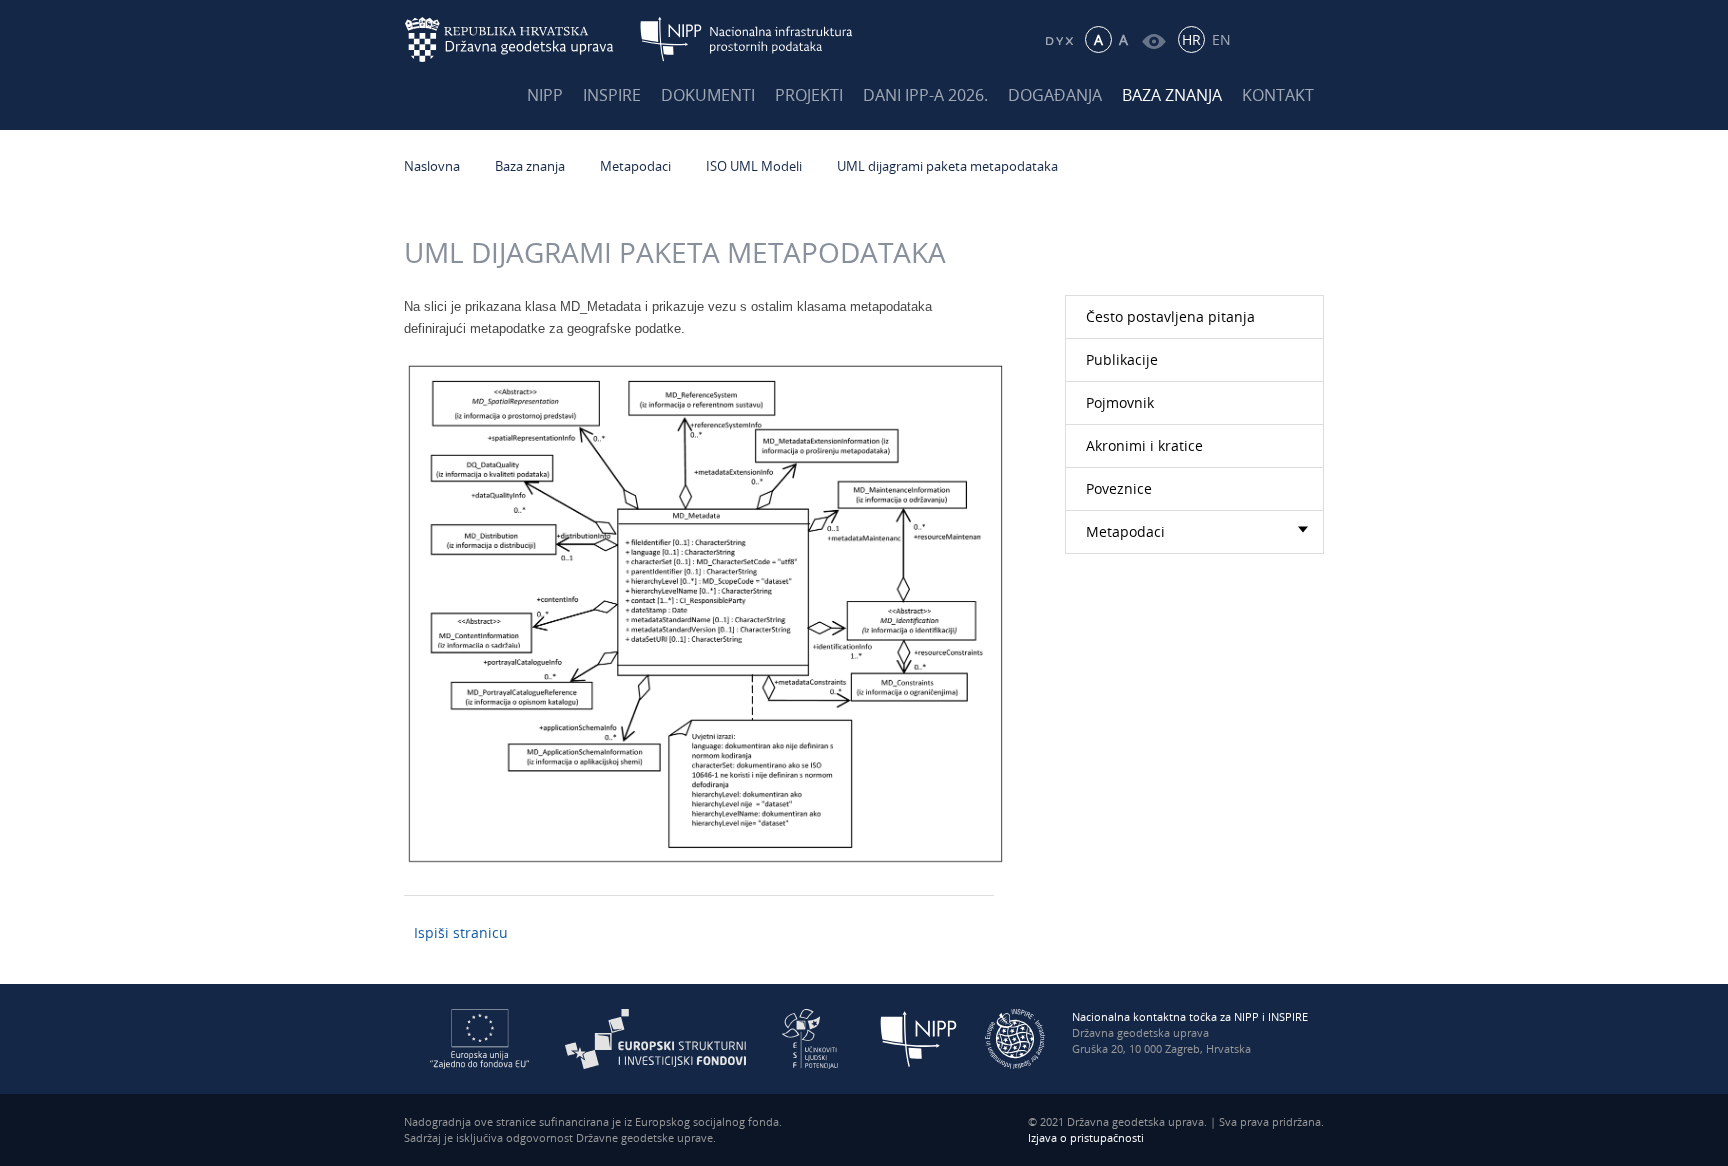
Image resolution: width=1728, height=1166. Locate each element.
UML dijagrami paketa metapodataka (947, 166)
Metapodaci (635, 166)
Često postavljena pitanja (1170, 316)
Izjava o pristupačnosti (1086, 1137)
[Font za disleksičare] (1058, 39)
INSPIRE (612, 95)
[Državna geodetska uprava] (522, 39)
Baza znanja (1172, 95)
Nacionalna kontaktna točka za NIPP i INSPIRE (1190, 1016)
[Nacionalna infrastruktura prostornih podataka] (746, 39)
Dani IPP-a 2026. (925, 95)
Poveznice (1119, 488)
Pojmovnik (1120, 402)
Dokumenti (708, 95)
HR (1191, 39)
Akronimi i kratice (1144, 445)
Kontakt (1278, 95)
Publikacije (1122, 359)
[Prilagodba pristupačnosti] (1153, 39)
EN (1221, 39)
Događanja (1055, 95)
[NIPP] (919, 1037)
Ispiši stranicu (461, 932)
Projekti (809, 95)
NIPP (545, 95)
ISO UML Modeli (754, 166)
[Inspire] (1015, 1037)
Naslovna (432, 166)
